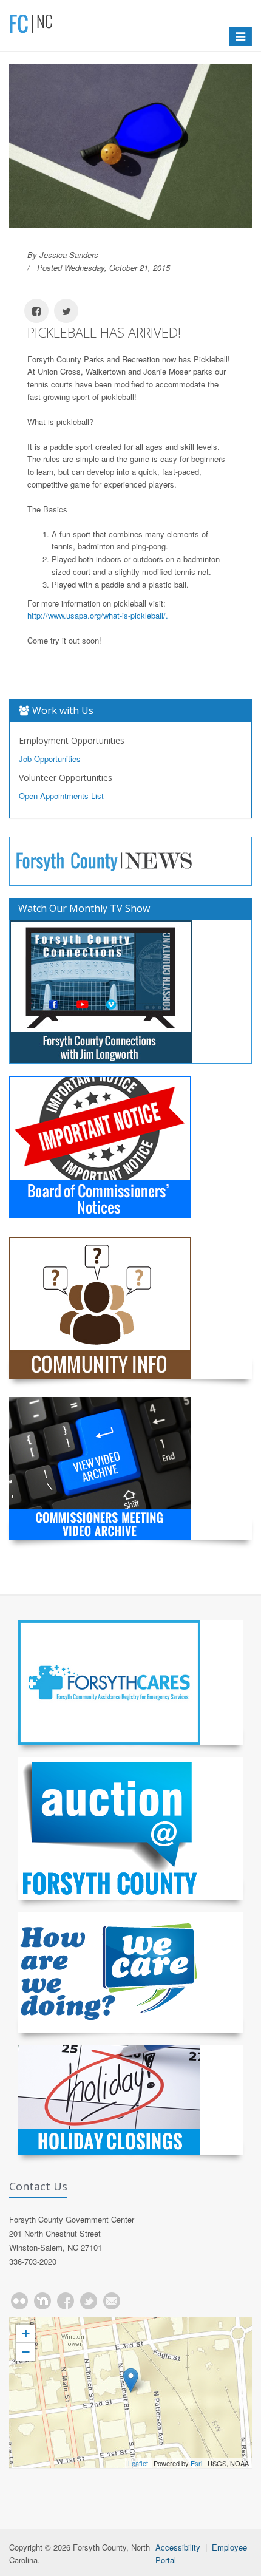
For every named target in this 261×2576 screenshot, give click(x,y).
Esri (196, 2463)
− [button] (26, 2352)
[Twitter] (89, 2301)
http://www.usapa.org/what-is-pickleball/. (98, 615)
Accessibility (178, 2547)
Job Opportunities (50, 759)
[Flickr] (19, 2301)
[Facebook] (66, 2301)
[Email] (112, 2301)
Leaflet (138, 2463)
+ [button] (26, 2333)
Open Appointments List (61, 796)
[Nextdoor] (42, 2301)
